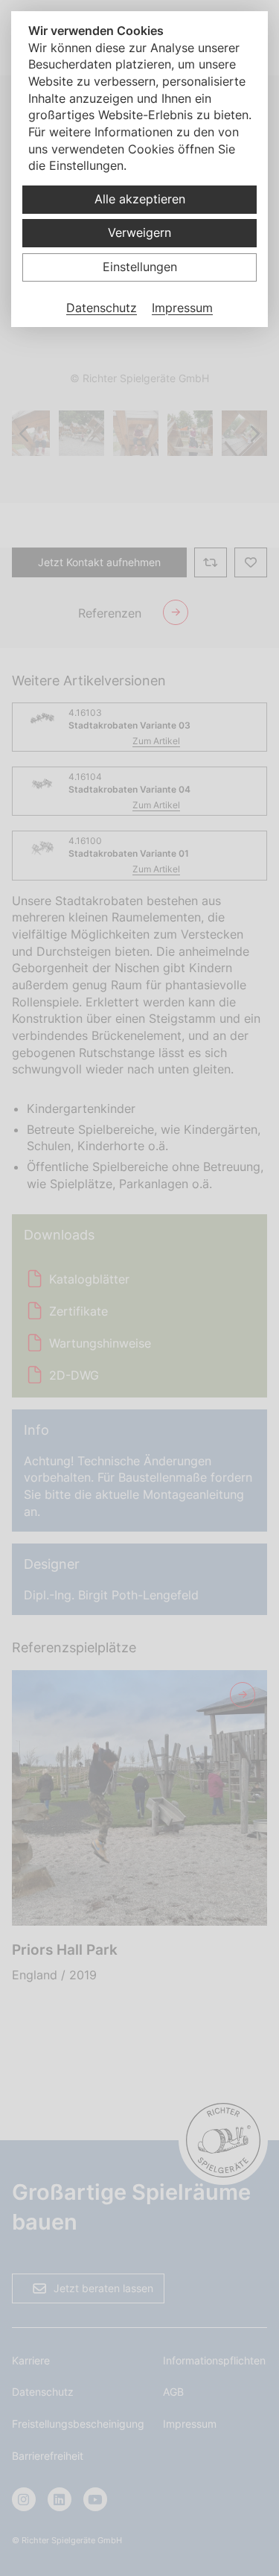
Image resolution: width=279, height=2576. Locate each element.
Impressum (182, 308)
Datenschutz (102, 308)
